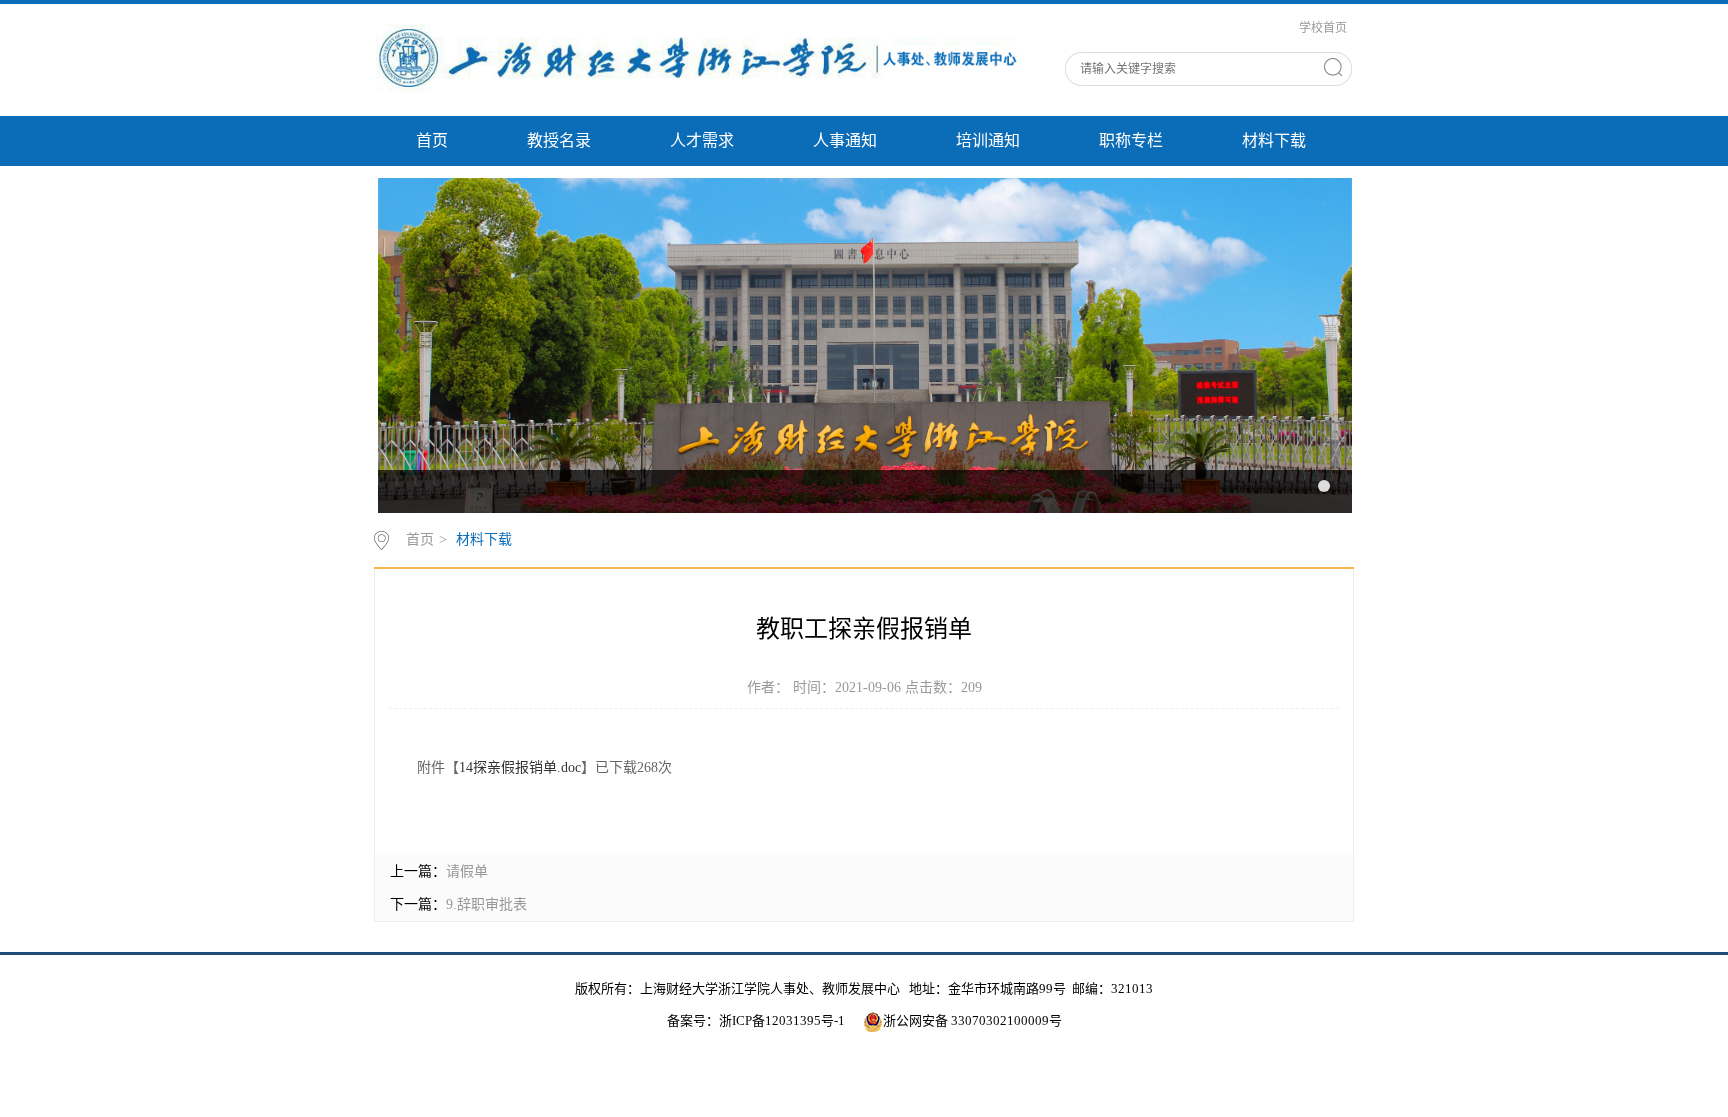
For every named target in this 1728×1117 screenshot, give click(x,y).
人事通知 (845, 140)
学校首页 (1323, 28)
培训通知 (988, 140)
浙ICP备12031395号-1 (783, 1020)
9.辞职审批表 (486, 904)
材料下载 (1274, 140)
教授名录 (559, 140)
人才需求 (702, 140)
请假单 (467, 871)
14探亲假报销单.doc (520, 767)
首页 (432, 140)
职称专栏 (1131, 140)
